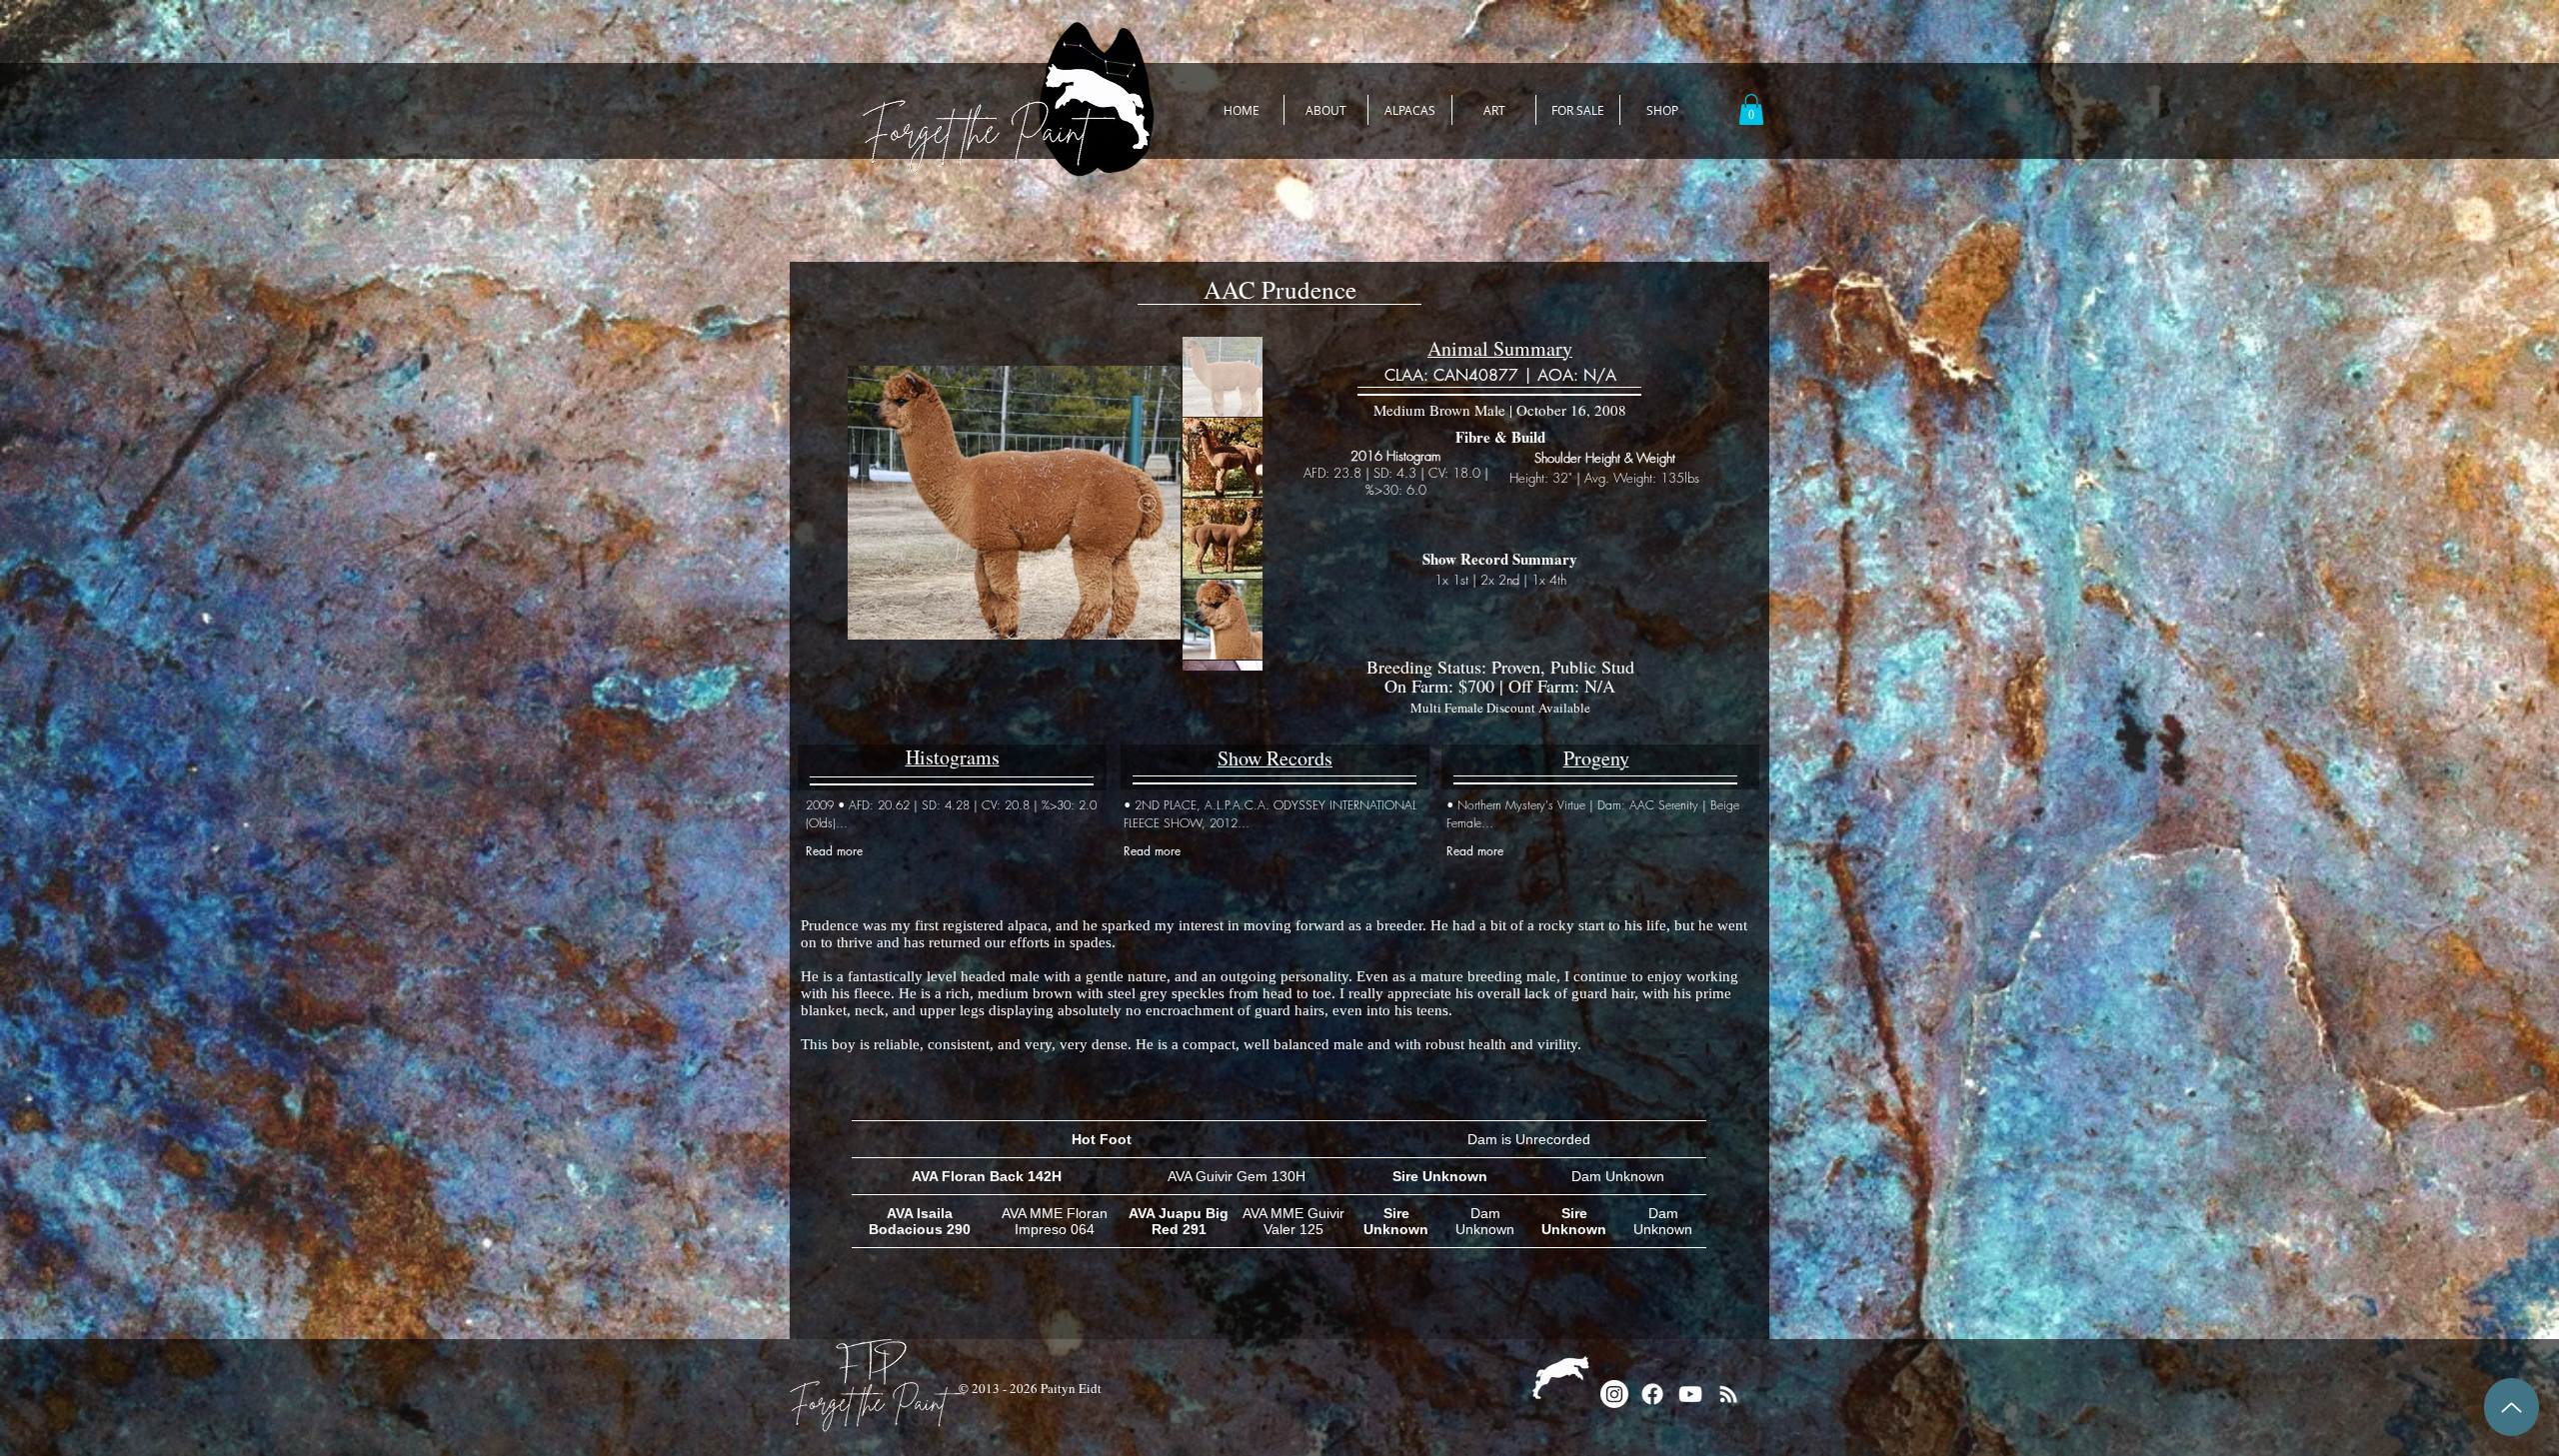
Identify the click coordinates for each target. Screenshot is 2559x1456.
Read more (834, 851)
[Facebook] (1652, 1394)
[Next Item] (1147, 503)
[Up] (2512, 1407)
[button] (1751, 109)
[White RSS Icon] (1728, 1394)
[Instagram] (1614, 1394)
